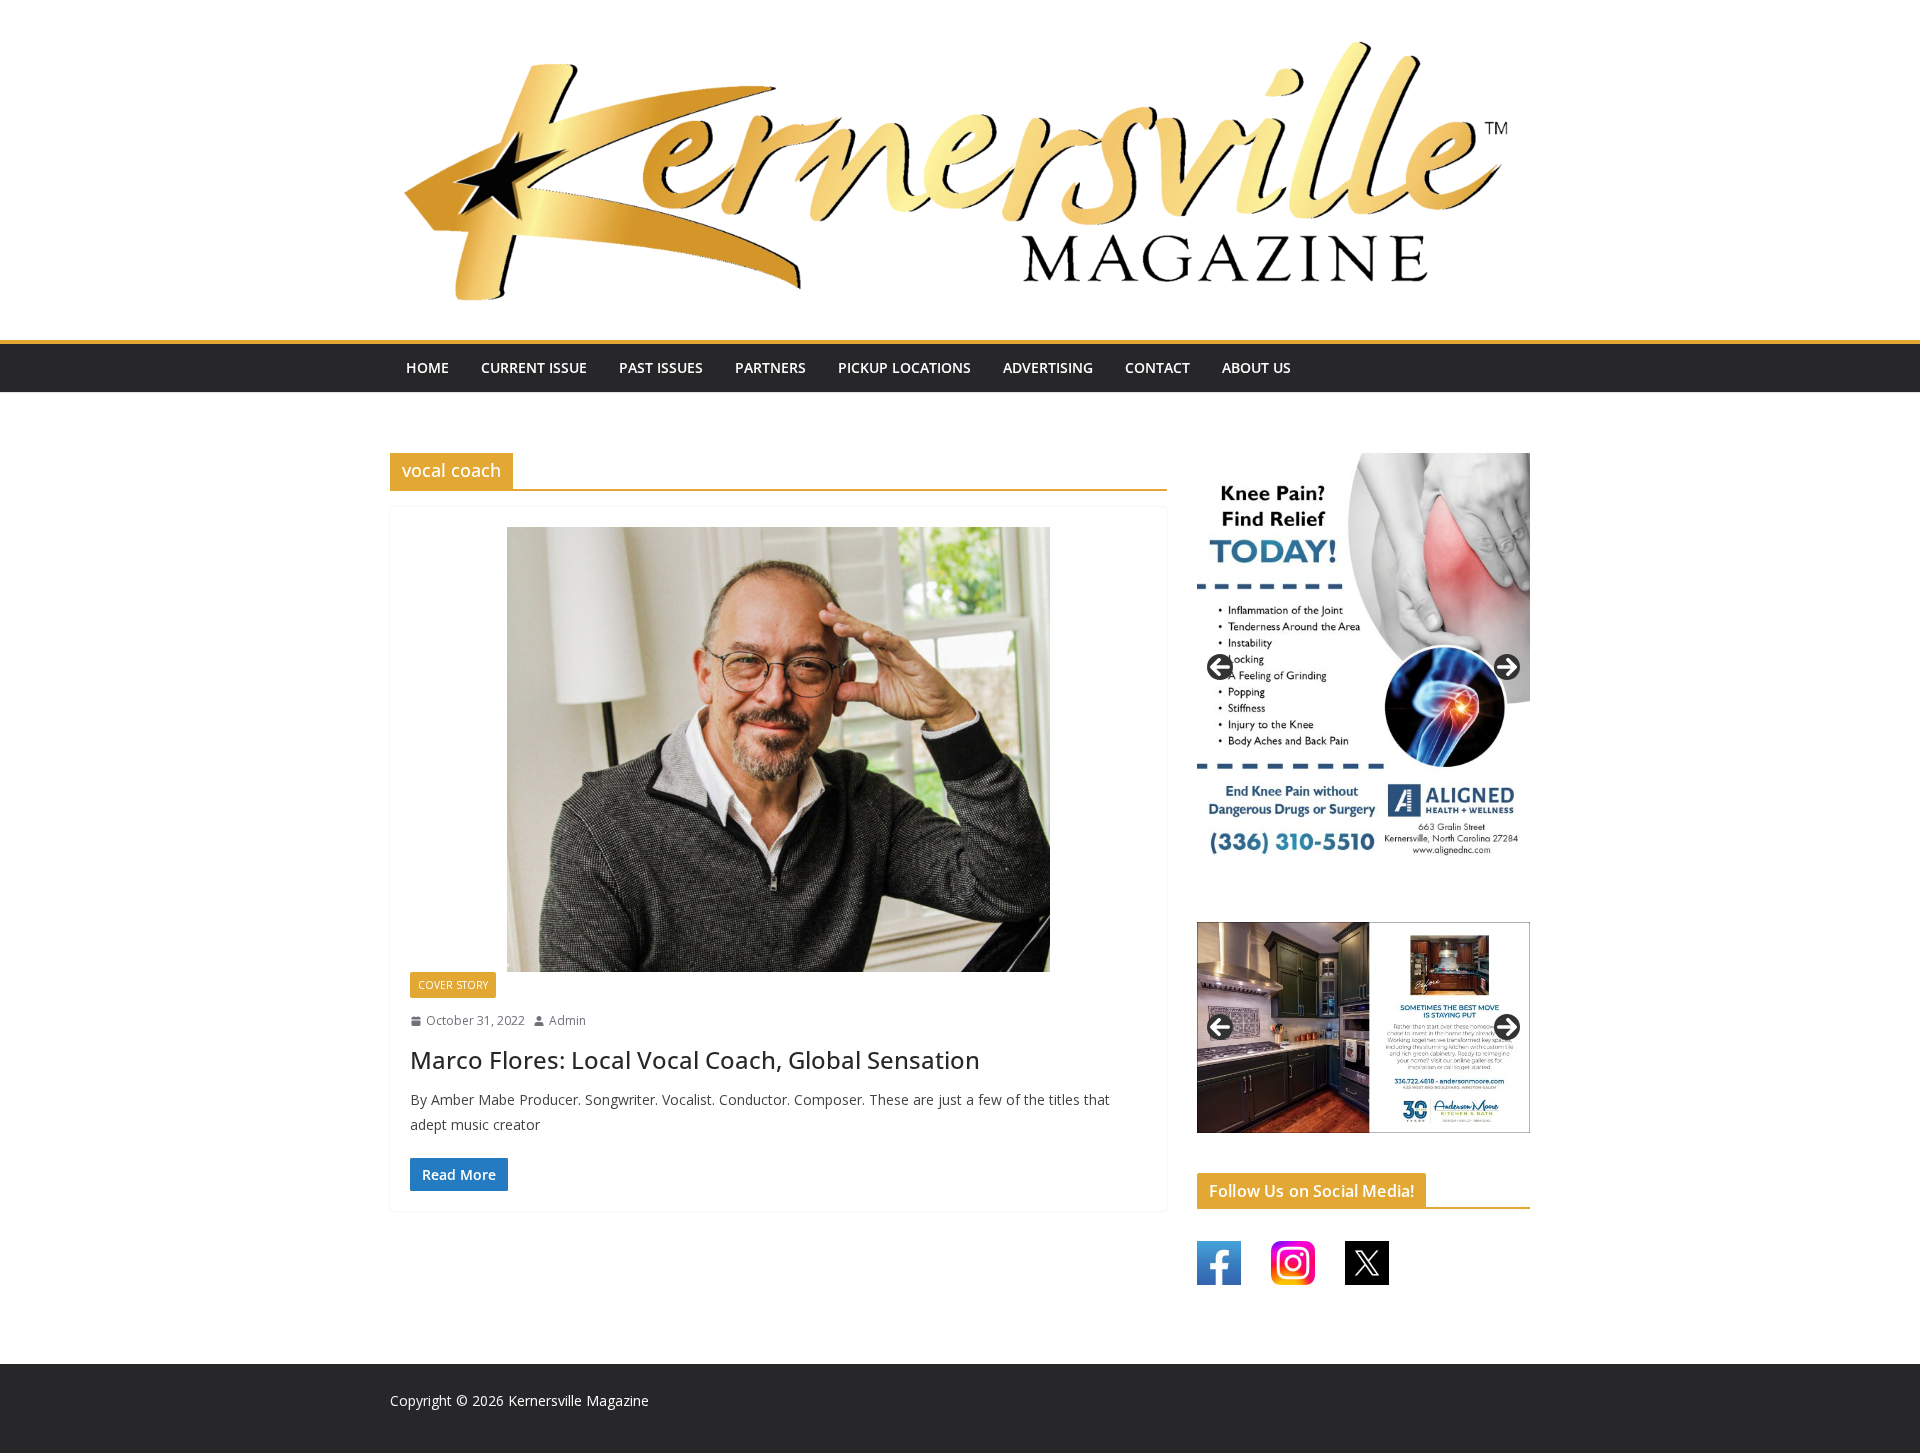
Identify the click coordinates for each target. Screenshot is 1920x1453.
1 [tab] (1329, 900)
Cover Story (453, 985)
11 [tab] (1445, 1142)
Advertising (1048, 367)
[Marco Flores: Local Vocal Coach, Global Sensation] (778, 749)
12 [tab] (1468, 1142)
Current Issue (534, 367)
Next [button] (1507, 666)
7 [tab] (1352, 1140)
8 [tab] (1375, 1140)
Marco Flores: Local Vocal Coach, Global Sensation (695, 1059)
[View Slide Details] (1363, 666)
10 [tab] (1422, 1142)
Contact (1157, 367)
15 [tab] (1364, 1153)
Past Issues (661, 367)
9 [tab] (1398, 1140)
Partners (770, 367)
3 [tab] (1375, 900)
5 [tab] (1306, 1140)
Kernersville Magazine (578, 1400)
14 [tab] (1514, 1142)
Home (427, 367)
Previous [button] (1220, 666)
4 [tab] (1398, 900)
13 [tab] (1491, 1142)
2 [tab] (1352, 900)
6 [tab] (1329, 1140)
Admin (567, 1020)
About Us (1256, 367)
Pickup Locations (904, 367)
